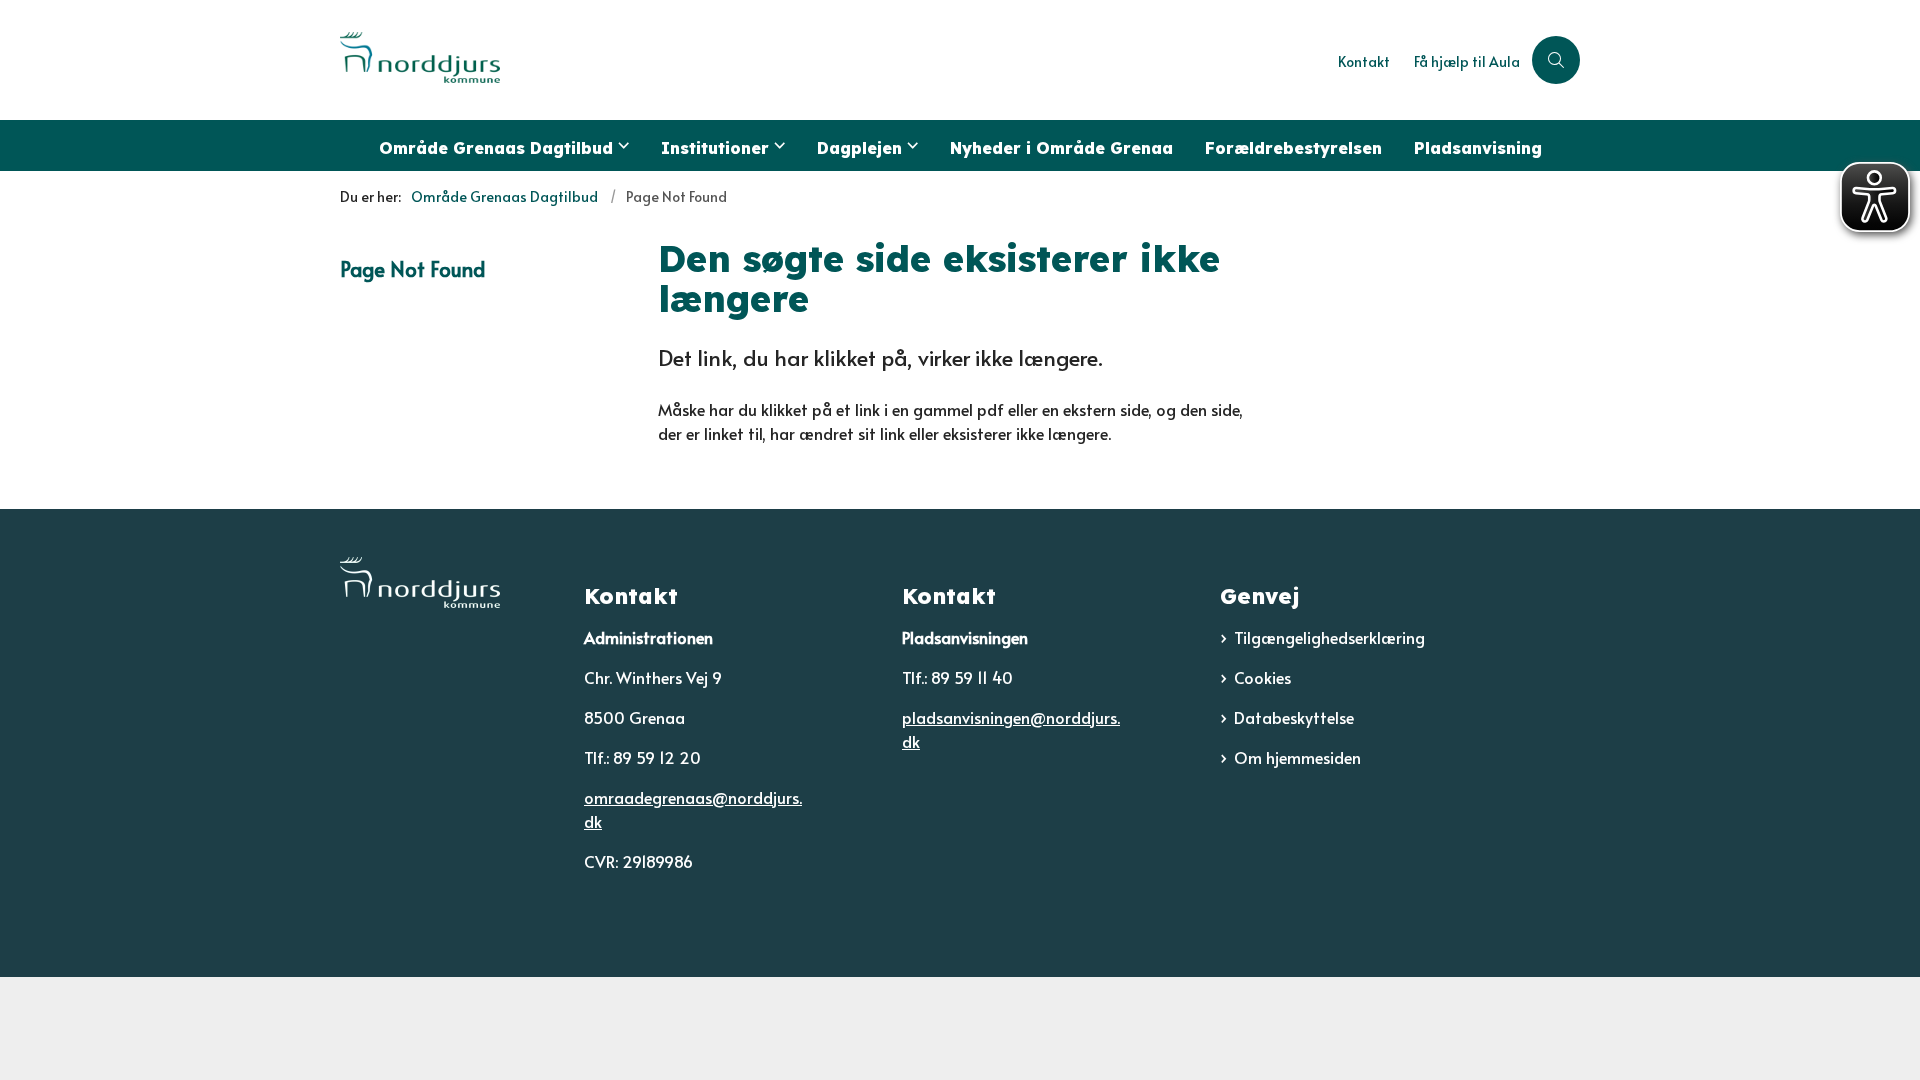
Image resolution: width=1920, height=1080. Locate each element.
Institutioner (715, 148)
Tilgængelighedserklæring (1329, 637)
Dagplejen (859, 148)
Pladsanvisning (1478, 148)
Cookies (1262, 677)
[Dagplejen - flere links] (910, 145)
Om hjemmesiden (1297, 757)
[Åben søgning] (1556, 60)
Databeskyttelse (1294, 717)
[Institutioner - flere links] (777, 145)
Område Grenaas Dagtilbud (496, 148)
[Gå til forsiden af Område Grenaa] (833, 60)
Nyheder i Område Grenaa (1061, 148)
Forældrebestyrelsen (1293, 148)
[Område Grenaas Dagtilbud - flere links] (621, 145)
